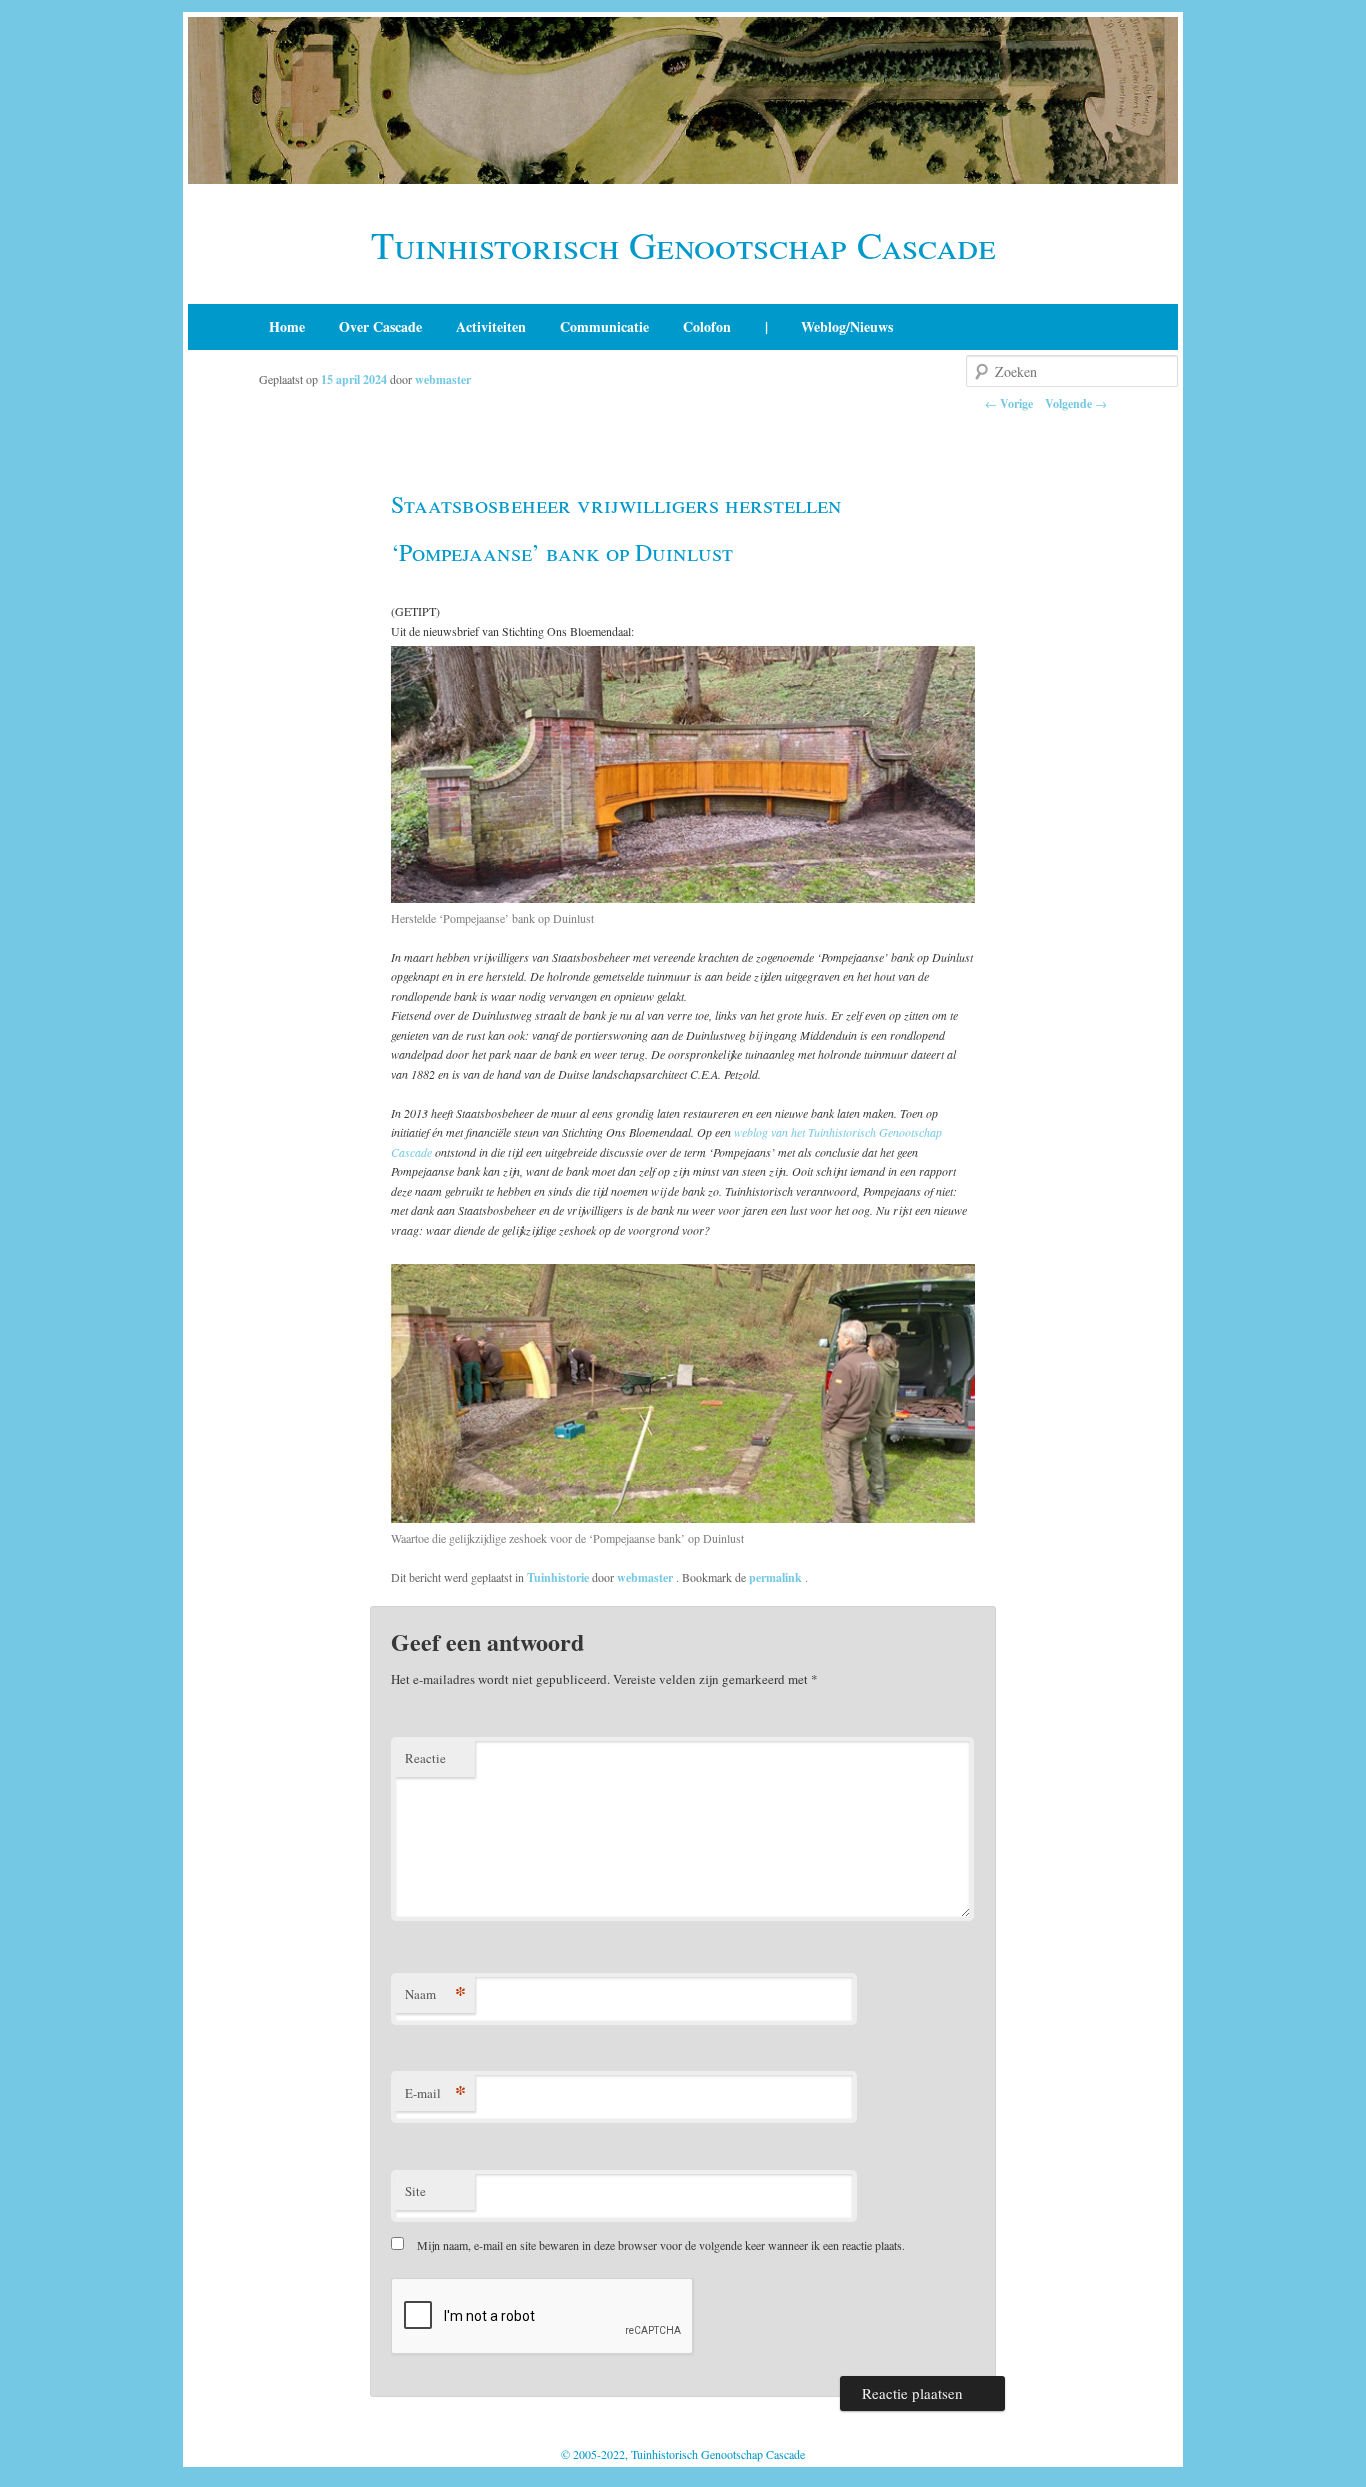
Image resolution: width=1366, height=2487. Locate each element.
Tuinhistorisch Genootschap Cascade (683, 244)
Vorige (1009, 403)
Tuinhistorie (558, 1577)
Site (415, 2191)
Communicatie (604, 326)
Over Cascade (380, 326)
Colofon (707, 326)
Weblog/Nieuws (847, 326)
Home (287, 326)
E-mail (435, 2092)
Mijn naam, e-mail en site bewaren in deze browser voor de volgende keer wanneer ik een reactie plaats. (661, 2245)
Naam (435, 1993)
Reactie (425, 1758)
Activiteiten (491, 326)
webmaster (443, 379)
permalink (777, 1577)
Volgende (1076, 403)
